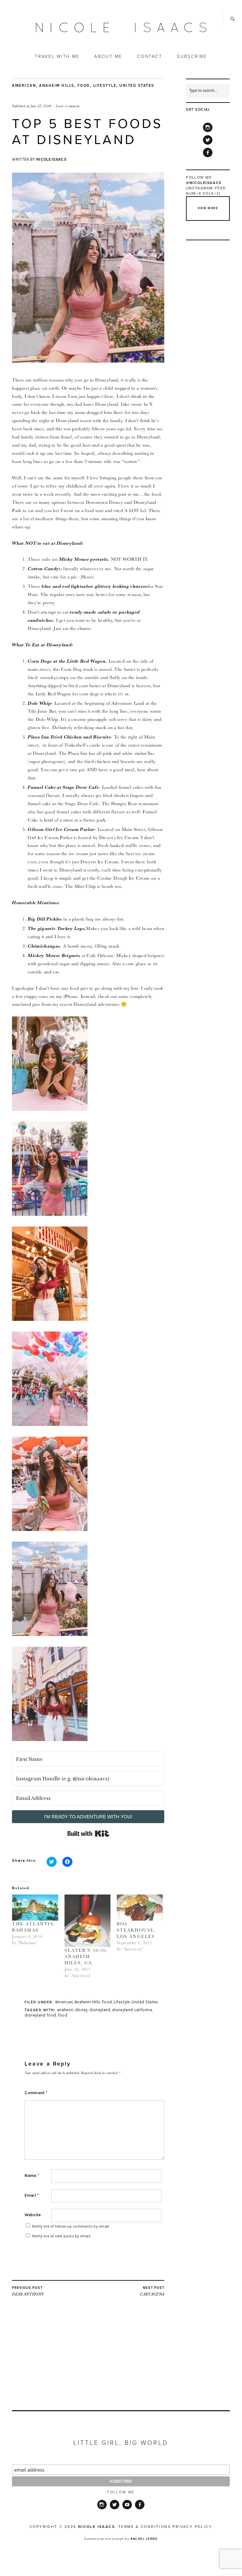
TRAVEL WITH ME (57, 56)
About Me (108, 56)
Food (84, 85)
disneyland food (40, 2015)
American (24, 85)
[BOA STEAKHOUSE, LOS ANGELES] (140, 1908)
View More (208, 208)
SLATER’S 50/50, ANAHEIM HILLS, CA (86, 1956)
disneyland (100, 2010)
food (63, 2015)
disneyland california (132, 2010)
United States (137, 85)
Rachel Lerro (144, 2539)
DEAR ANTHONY (28, 2291)
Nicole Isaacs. (97, 2527)
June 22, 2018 (41, 106)
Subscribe (192, 56)
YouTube (127, 2509)
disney (82, 2010)
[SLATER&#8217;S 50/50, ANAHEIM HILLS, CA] (87, 1921)
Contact (150, 56)
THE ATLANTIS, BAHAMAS (34, 1927)
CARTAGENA (152, 2291)
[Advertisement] (88, 2366)
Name (32, 2175)
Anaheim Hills (57, 85)
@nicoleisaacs (204, 183)
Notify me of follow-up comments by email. (71, 2226)
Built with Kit (88, 1833)
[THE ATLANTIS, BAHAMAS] (35, 1908)
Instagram (208, 132)
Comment (36, 2093)
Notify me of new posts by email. (62, 2236)
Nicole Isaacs (51, 159)
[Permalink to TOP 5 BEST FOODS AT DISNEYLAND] (88, 361)
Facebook (208, 157)
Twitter (208, 144)
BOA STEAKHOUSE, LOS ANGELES (136, 1930)
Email (32, 2195)
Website (33, 2215)
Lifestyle (105, 85)
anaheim (65, 2010)
